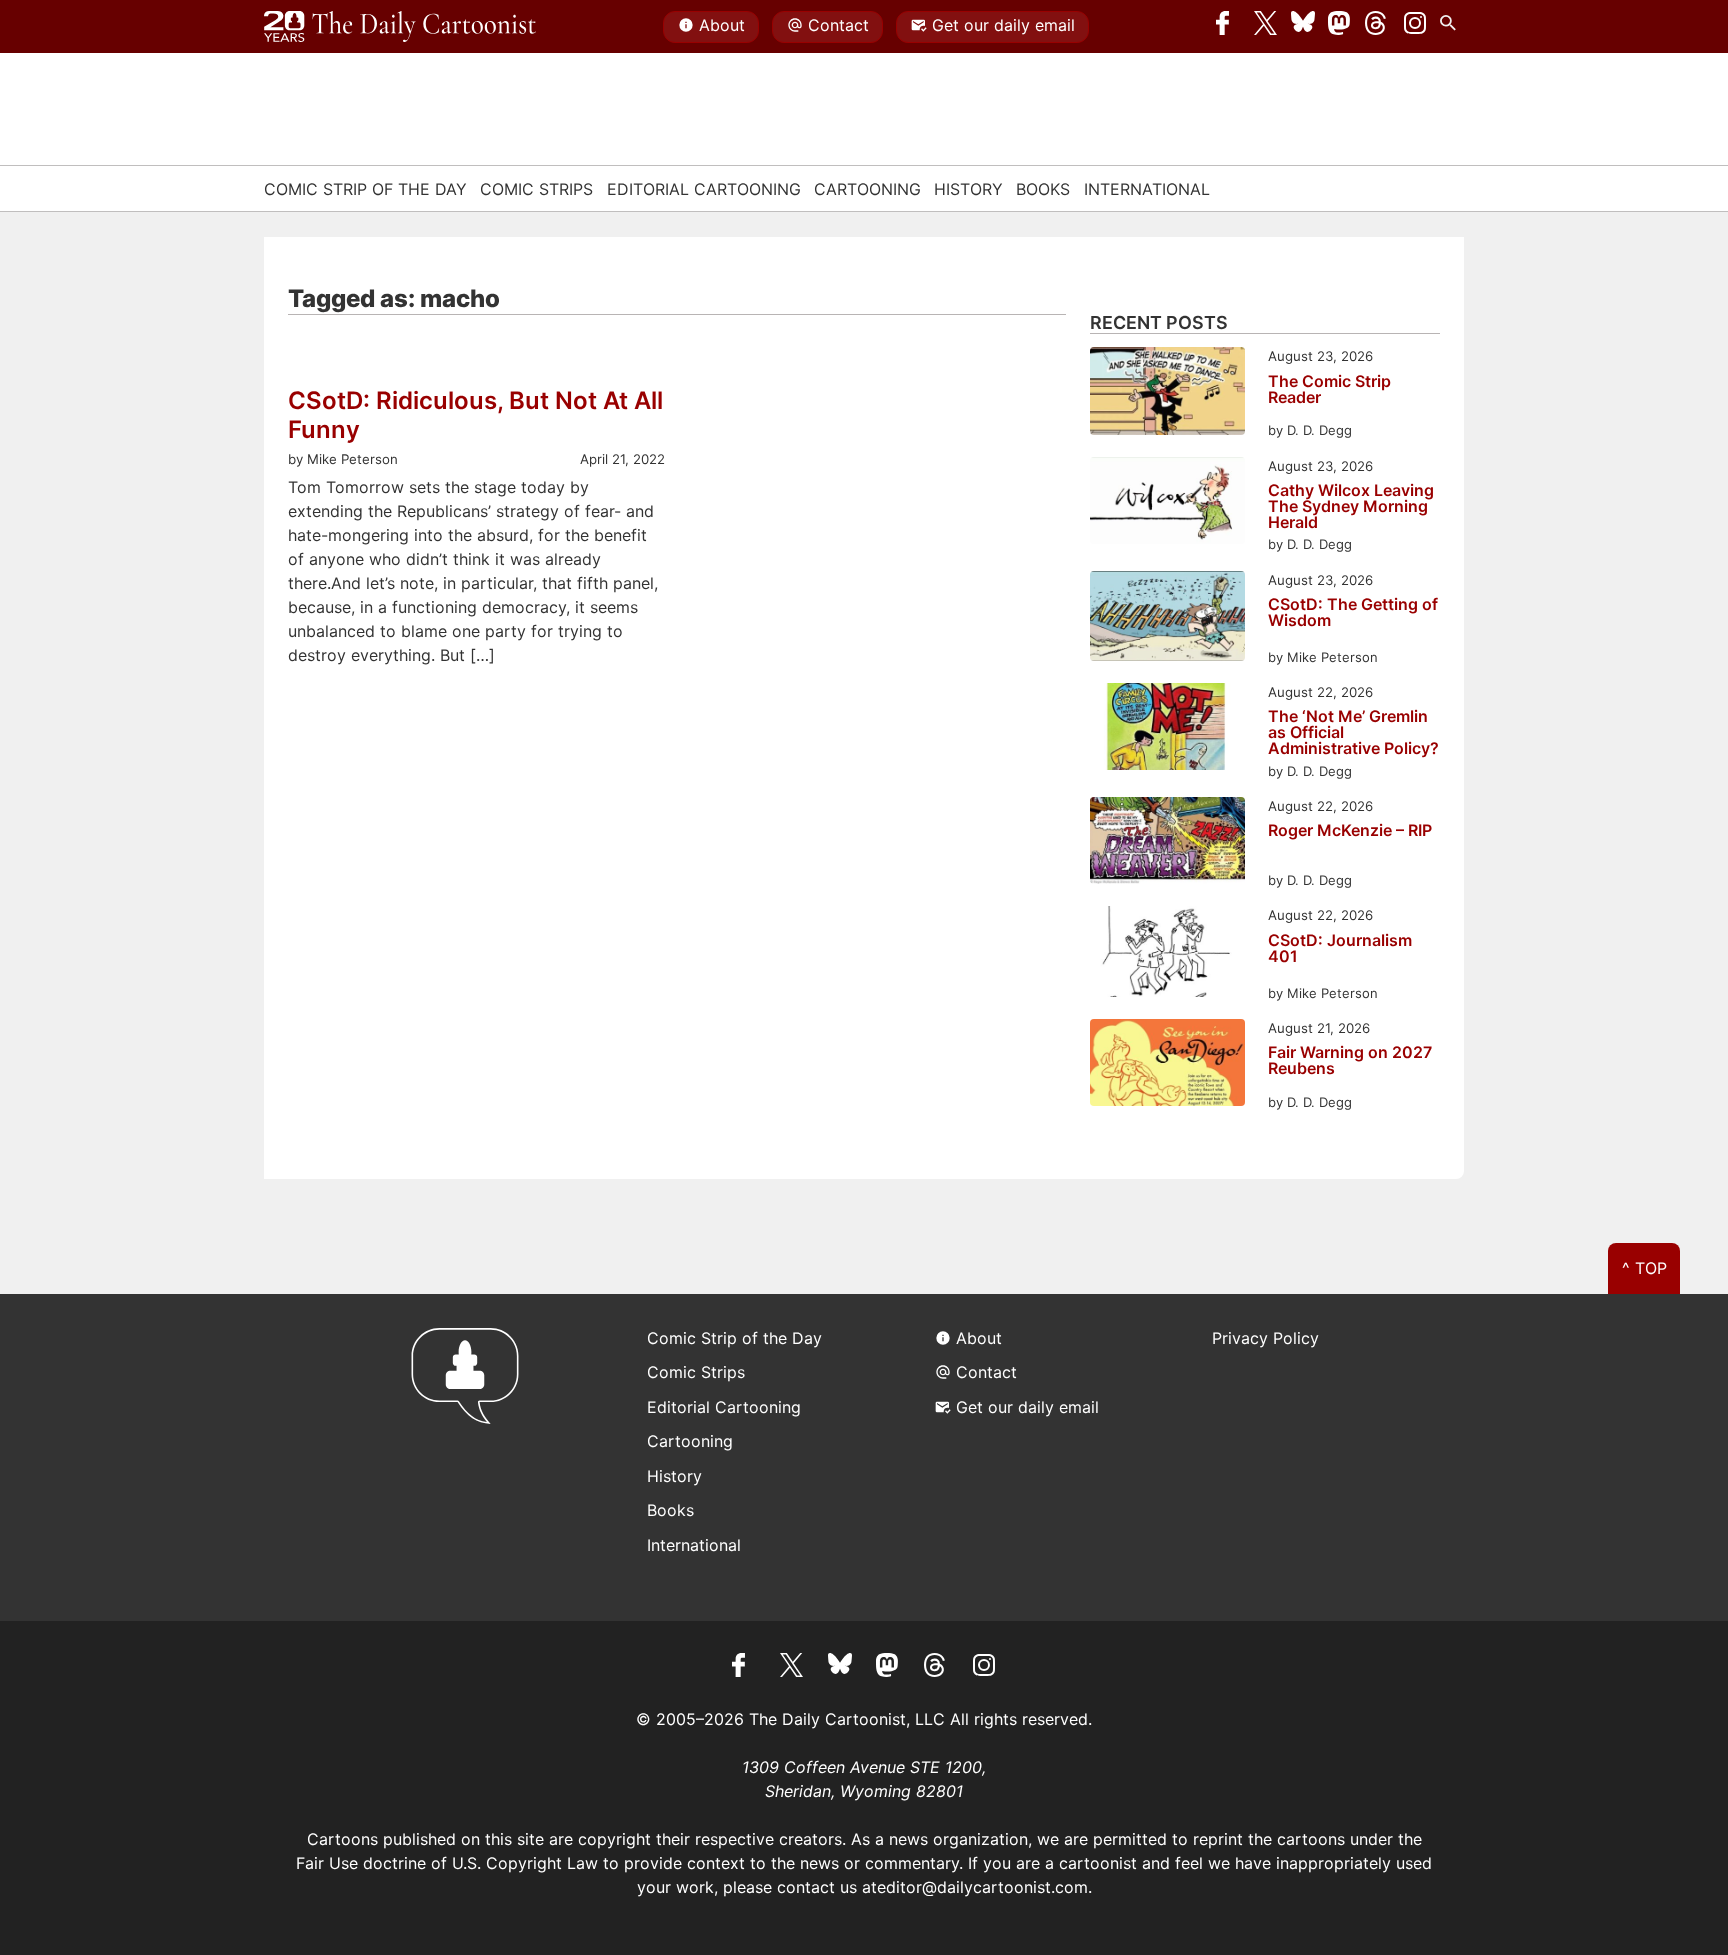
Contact (838, 25)
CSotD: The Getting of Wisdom (1353, 613)
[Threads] (1377, 27)
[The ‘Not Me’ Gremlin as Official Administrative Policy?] (1167, 729)
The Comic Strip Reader (1329, 390)
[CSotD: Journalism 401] (1167, 954)
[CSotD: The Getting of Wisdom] (1167, 619)
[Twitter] (1266, 27)
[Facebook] (1228, 27)
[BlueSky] (1303, 27)
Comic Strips (536, 189)
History (968, 189)
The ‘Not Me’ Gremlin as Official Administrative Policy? (1353, 732)
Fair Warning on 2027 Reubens (1350, 1061)
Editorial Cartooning (704, 189)
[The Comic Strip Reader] (1167, 393)
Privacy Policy (1265, 1338)
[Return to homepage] (471, 1457)
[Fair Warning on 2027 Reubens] (1167, 1065)
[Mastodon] (1340, 27)
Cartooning (867, 189)
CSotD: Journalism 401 (1340, 949)
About (722, 25)
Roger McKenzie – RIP (1350, 831)
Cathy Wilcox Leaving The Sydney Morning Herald (1351, 506)
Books (1043, 189)
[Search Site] (1452, 27)
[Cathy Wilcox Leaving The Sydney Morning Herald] (1167, 503)
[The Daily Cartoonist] (400, 27)
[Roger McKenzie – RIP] (1167, 843)
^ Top (1644, 1268)
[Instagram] (1415, 27)
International (1147, 189)
